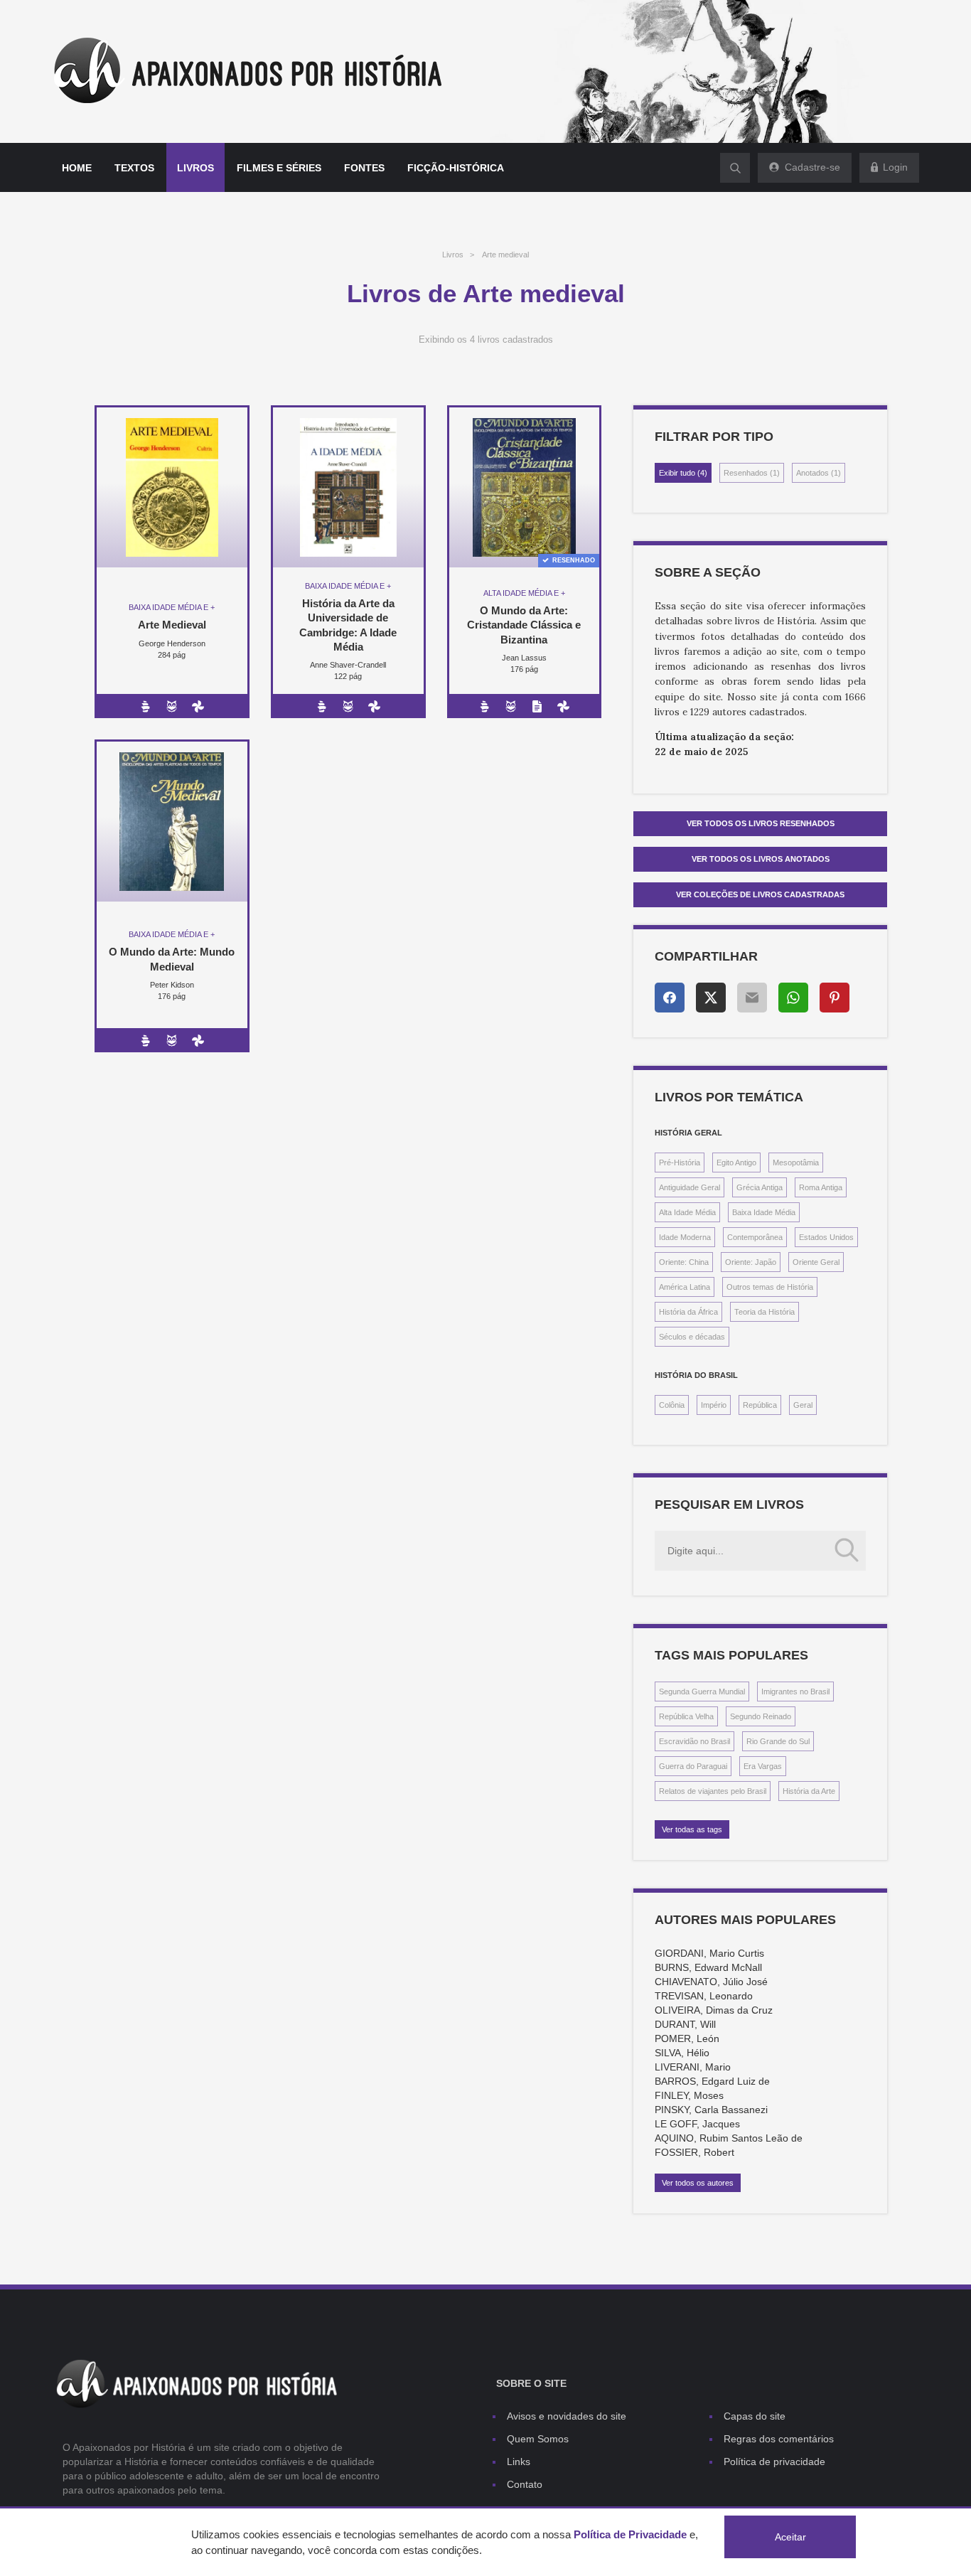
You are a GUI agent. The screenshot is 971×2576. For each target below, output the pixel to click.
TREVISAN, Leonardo (704, 1996)
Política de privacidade (774, 2462)
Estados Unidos (826, 1237)
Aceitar (790, 2537)
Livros (195, 168)
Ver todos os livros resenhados (761, 823)
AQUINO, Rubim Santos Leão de (729, 2138)
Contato (525, 2484)
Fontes (364, 168)
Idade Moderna (685, 1237)
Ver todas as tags (692, 1829)
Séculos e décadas (692, 1337)
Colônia (672, 1405)
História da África (688, 1312)
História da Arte (809, 1791)
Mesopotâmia (796, 1163)
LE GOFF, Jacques (697, 2124)
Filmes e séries (279, 168)
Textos (134, 168)
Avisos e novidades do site (567, 2416)
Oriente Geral (816, 1262)
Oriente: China (684, 1262)
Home (77, 168)
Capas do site (755, 2416)
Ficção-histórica (456, 168)
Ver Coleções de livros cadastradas (760, 894)
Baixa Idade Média (764, 1212)
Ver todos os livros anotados (761, 859)
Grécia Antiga (760, 1187)
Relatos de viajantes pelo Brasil (713, 1791)
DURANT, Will (685, 2024)
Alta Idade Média (687, 1212)
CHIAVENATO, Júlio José (711, 1982)
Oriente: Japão (751, 1262)
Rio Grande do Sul (778, 1741)
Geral (803, 1405)
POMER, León (687, 2038)
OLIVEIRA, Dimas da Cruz (714, 2010)
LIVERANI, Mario (693, 2067)
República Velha (686, 1716)
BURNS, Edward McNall (708, 1967)
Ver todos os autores (698, 2183)
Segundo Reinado (761, 1716)
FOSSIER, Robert (694, 2152)
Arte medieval (505, 255)
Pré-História (680, 1163)
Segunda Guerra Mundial (702, 1691)
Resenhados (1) (752, 473)
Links (519, 2462)
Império (714, 1405)
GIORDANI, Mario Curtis (709, 1953)
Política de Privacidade (630, 2534)
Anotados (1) (819, 473)
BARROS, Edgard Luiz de (712, 2081)
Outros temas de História (770, 1287)
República (760, 1405)
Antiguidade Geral (690, 1187)
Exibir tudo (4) (683, 473)
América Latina (685, 1287)
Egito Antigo (736, 1163)
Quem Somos (538, 2439)
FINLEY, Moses (689, 2095)
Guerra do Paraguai (693, 1766)
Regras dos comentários (779, 2439)
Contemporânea (755, 1237)
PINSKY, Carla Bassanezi (711, 2110)
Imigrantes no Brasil (795, 1691)
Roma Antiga (821, 1187)
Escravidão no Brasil (694, 1741)
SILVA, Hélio (682, 2053)
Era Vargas (763, 1766)
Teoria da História (765, 1312)
